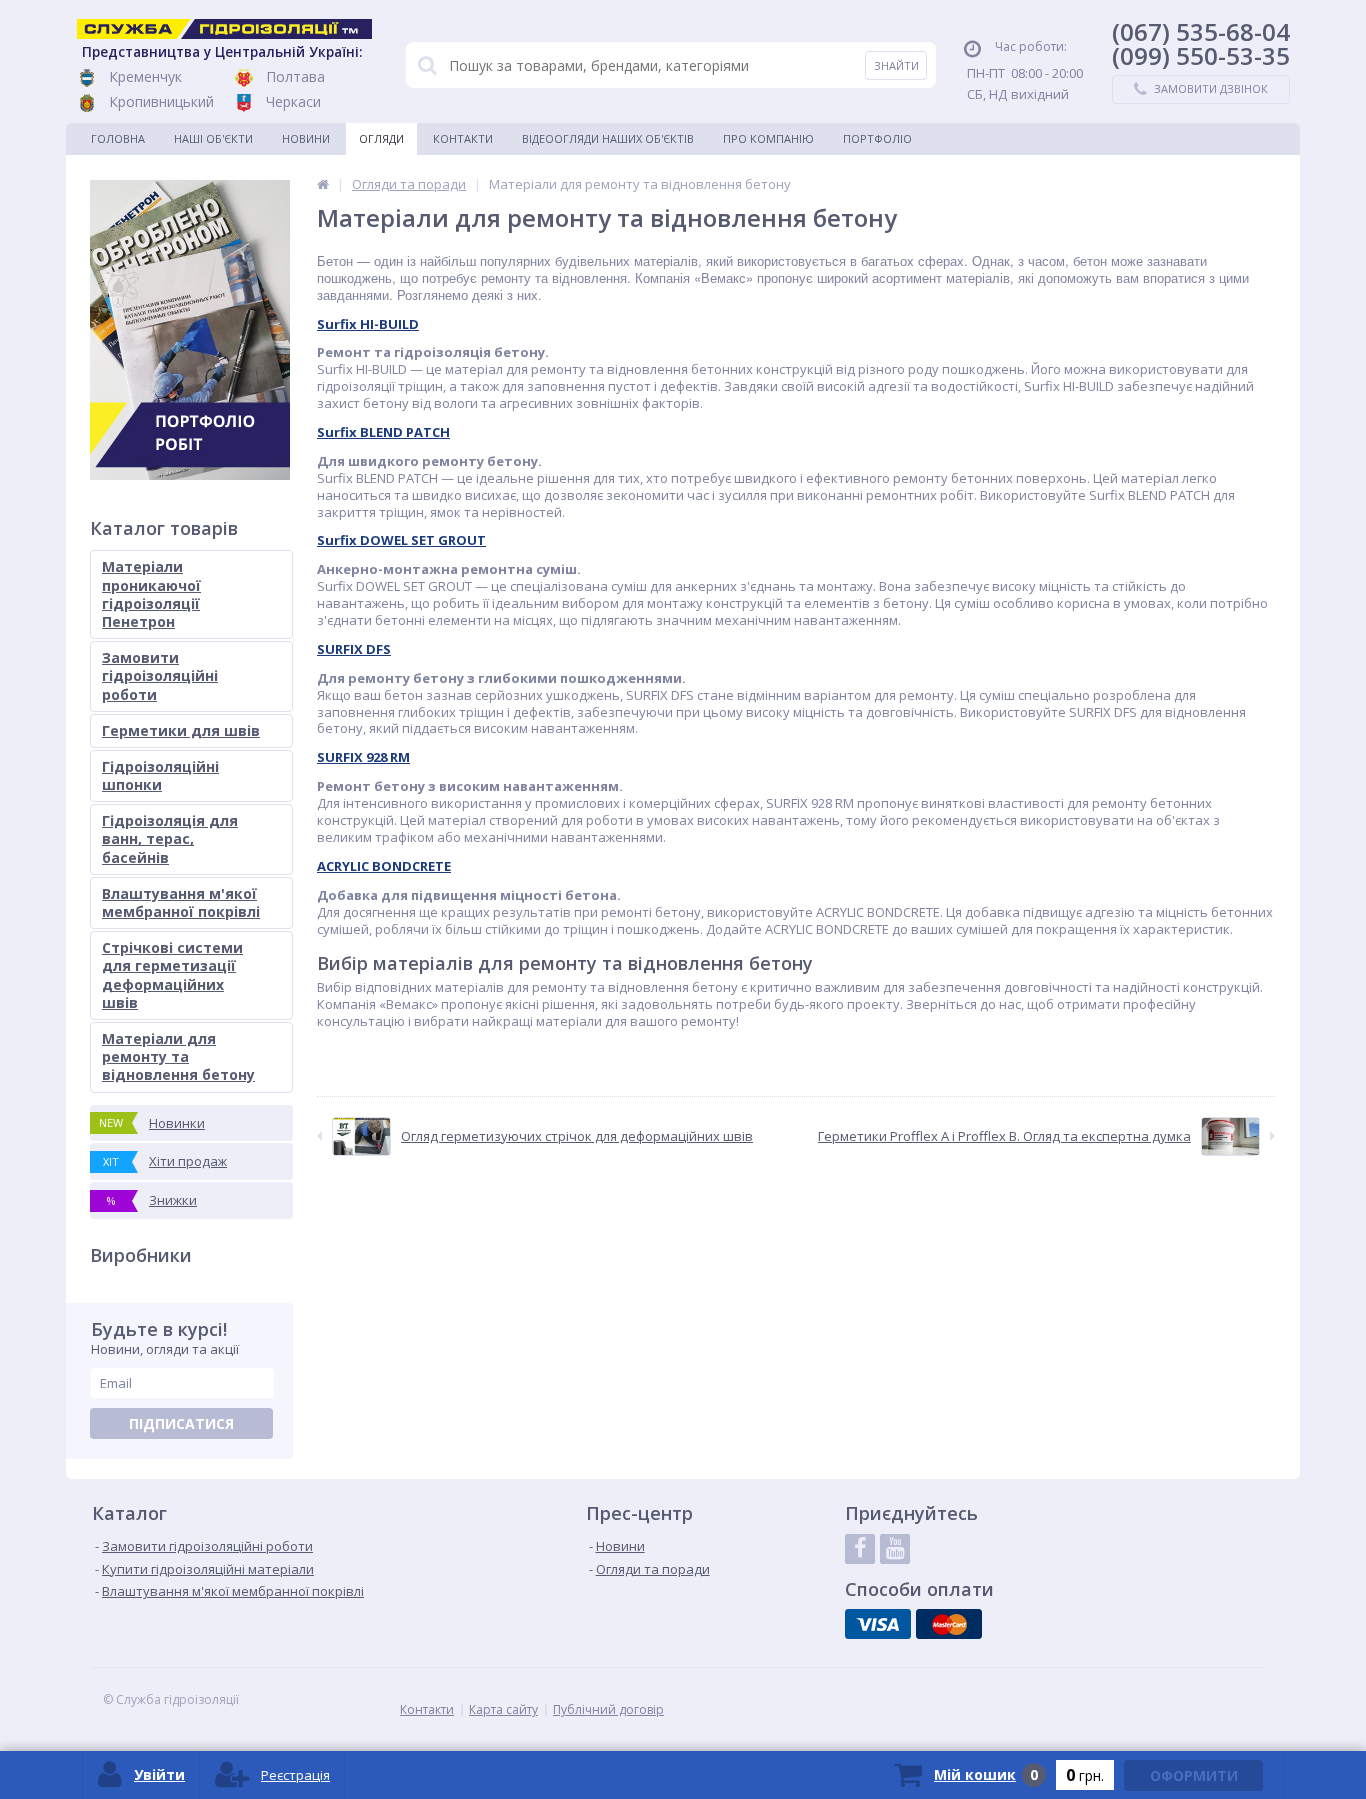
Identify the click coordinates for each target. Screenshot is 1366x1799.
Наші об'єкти (213, 138)
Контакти (463, 138)
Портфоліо (877, 138)
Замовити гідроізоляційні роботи (160, 675)
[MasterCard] (949, 1624)
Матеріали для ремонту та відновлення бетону (178, 1056)
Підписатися (181, 1423)
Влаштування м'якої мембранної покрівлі (181, 902)
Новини (306, 138)
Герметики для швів (181, 730)
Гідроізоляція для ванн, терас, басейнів (170, 838)
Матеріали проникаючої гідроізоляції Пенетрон (151, 594)
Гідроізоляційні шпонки (160, 775)
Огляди (381, 138)
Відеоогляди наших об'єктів (608, 138)
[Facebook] (860, 1549)
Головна (118, 138)
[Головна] (323, 184)
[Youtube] (895, 1549)
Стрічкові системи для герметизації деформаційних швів (172, 975)
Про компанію (768, 138)
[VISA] (878, 1624)
